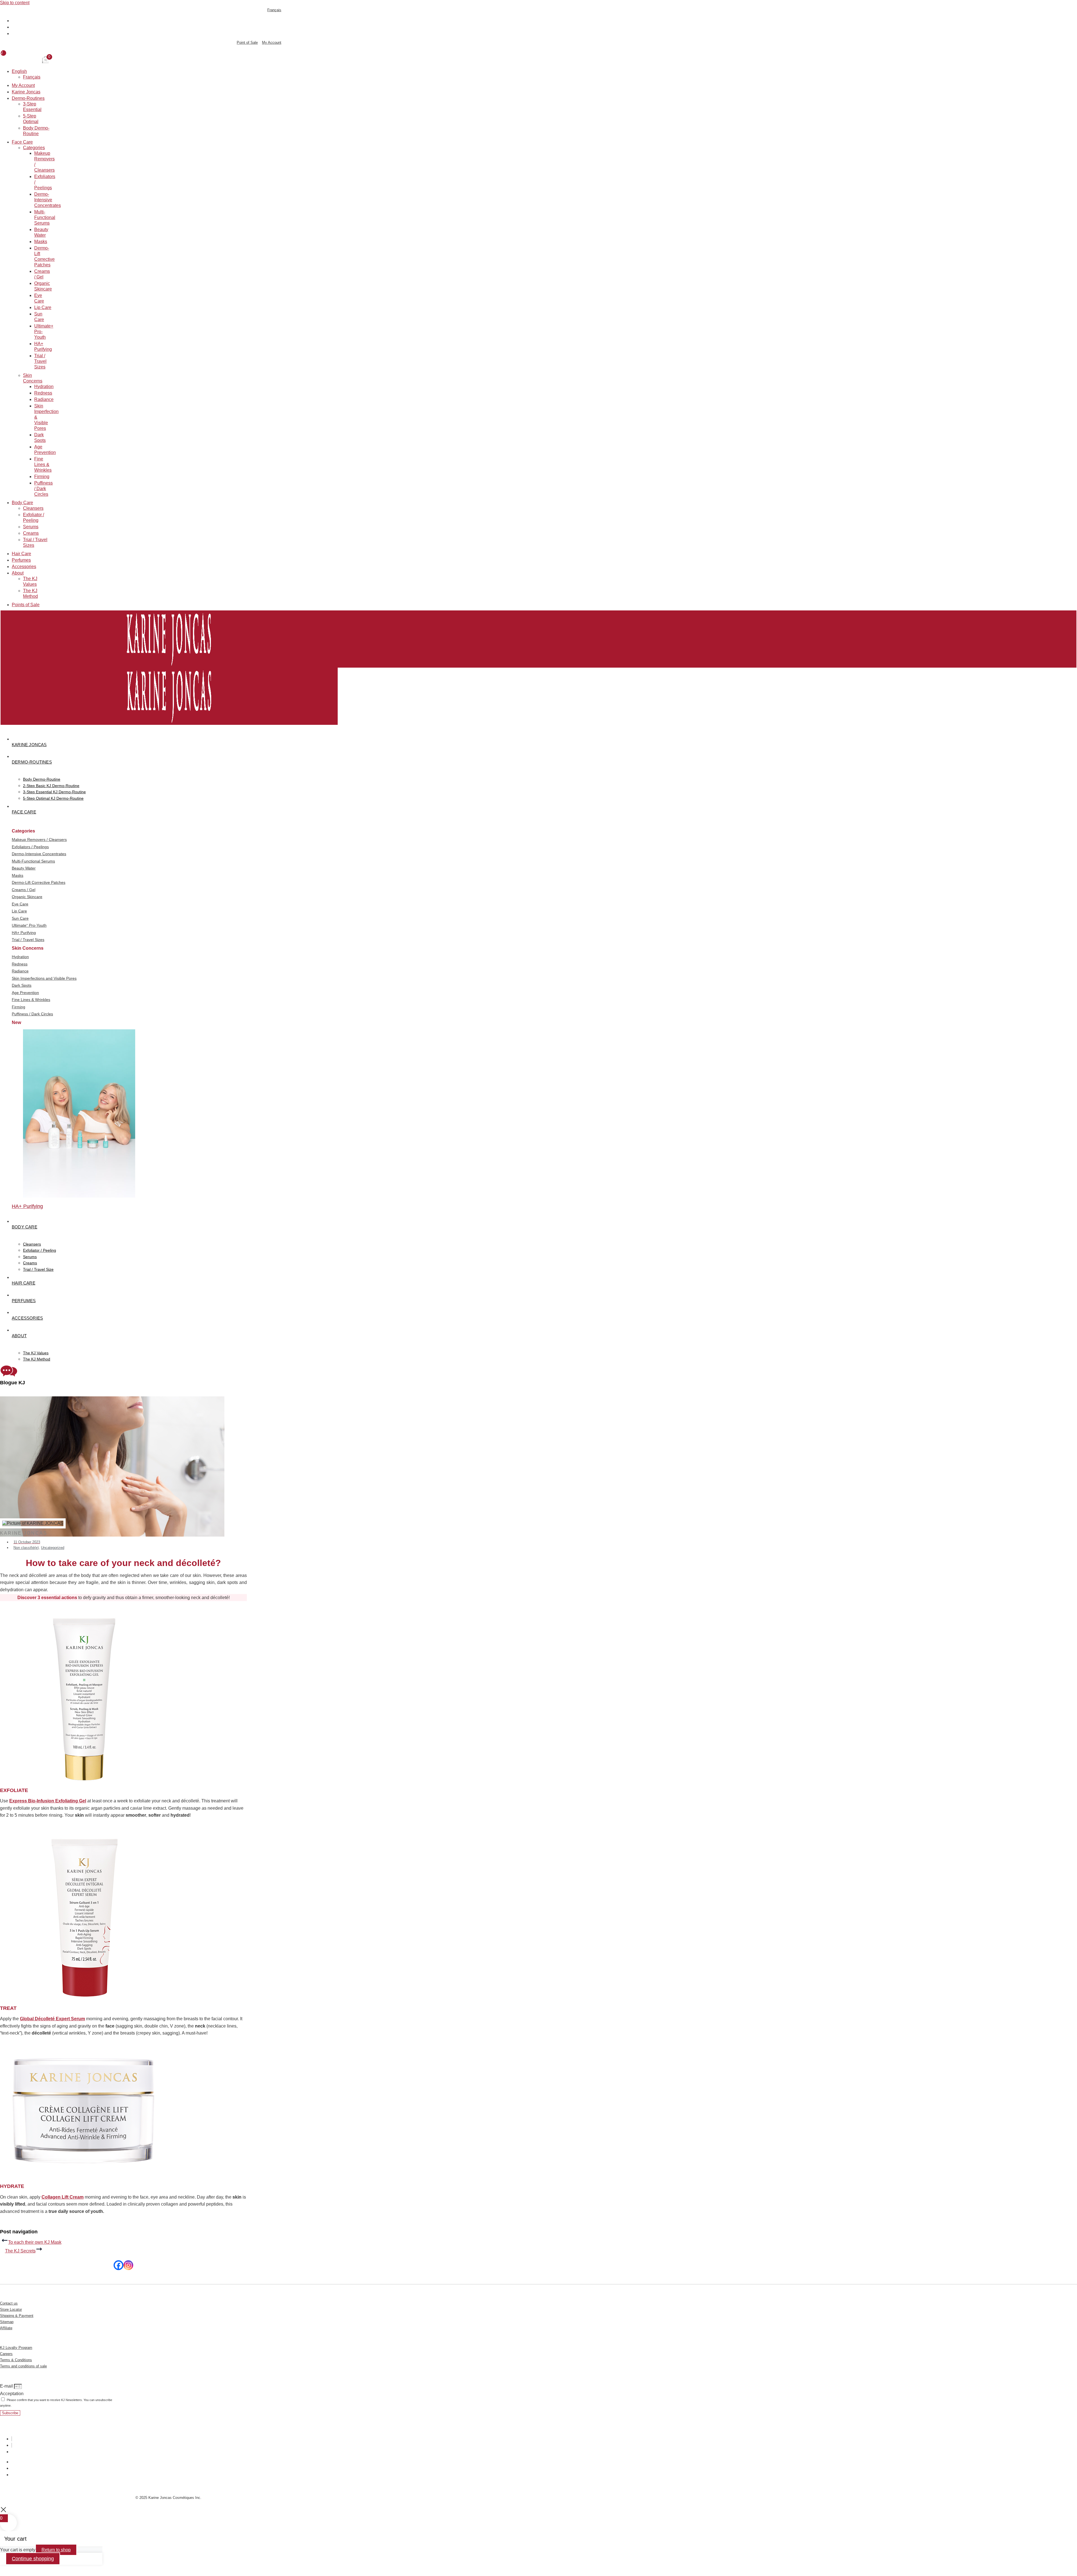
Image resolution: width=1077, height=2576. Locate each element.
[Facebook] (118, 2265)
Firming (42, 477)
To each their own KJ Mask (35, 2242)
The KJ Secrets (20, 2251)
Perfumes (21, 560)
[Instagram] (128, 2265)
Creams (31, 533)
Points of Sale (26, 605)
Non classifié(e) (26, 1548)
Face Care (22, 142)
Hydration (44, 387)
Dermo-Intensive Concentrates (48, 200)
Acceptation (12, 2394)
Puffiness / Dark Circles (43, 489)
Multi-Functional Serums (45, 217)
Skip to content (15, 3)
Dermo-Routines (28, 98)
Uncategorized (53, 1548)
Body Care (22, 503)
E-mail (7, 2386)
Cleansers (33, 508)
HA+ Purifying (27, 1206)
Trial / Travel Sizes (40, 361)
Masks (41, 242)
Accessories (24, 567)
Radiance (44, 399)
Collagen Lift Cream (63, 2197)
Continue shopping (33, 2559)
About (18, 573)
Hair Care (21, 554)
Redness (43, 393)
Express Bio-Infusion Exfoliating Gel (48, 1801)
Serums (31, 527)
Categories (34, 148)
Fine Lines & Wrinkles (43, 464)
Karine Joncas (26, 92)
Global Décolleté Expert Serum (52, 2019)
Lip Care (43, 307)
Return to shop (56, 2550)
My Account (23, 85)
